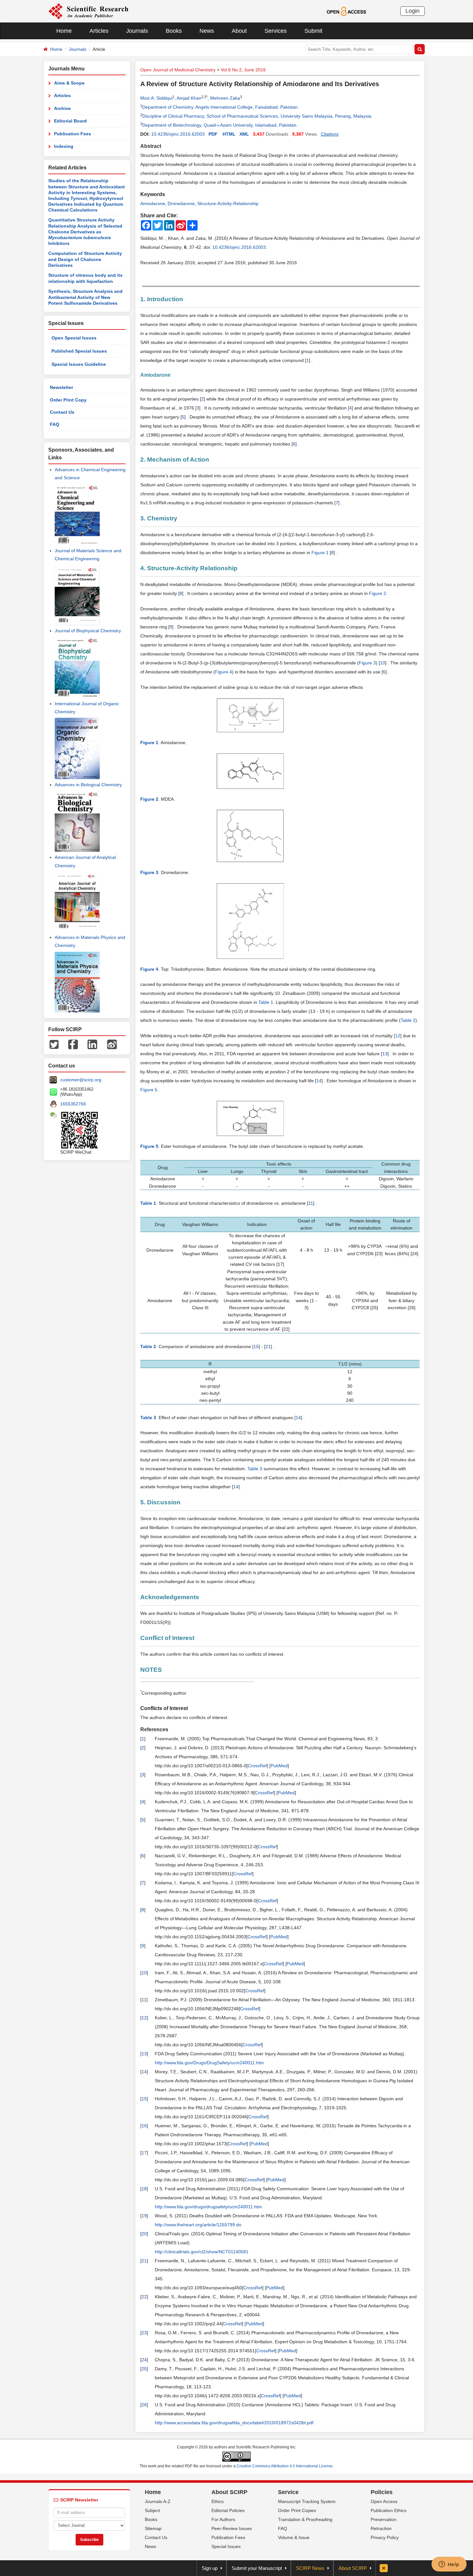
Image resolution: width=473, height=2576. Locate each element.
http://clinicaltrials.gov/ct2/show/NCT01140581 (202, 2252)
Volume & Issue (294, 2537)
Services (276, 31)
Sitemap (153, 2528)
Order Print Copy (68, 400)
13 (385, 1054)
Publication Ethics (389, 2510)
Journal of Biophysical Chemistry (88, 631)
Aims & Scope (69, 83)
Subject (152, 2510)
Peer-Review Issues (232, 2528)
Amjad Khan (189, 98)
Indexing (64, 146)
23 (144, 2333)
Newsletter (61, 387)
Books (174, 31)
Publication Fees (73, 134)
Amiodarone (153, 203)
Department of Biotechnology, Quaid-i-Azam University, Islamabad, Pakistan (219, 125)
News (207, 31)
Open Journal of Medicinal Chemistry (178, 70)
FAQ (55, 424)
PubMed (279, 1766)
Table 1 (266, 1002)
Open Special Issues (74, 338)
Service (288, 2492)
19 (144, 2216)
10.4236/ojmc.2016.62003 (178, 134)
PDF (213, 134)
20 (144, 2234)
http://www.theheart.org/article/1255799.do (198, 2225)
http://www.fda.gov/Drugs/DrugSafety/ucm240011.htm (209, 2063)
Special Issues (226, 2546)
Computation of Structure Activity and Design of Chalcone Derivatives (85, 259)
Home (64, 31)
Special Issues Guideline (79, 364)
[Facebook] (73, 1044)
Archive (62, 108)
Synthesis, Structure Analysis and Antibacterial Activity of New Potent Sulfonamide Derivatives (85, 297)
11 (311, 1203)
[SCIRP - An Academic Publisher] (88, 11)
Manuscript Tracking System (307, 2501)
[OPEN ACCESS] (346, 11)
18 (144, 2189)
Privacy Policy (385, 2537)
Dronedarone (181, 203)
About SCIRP (229, 2492)
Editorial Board (70, 121)
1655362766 (73, 1104)
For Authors (223, 2519)
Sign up (210, 2568)
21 (268, 1347)
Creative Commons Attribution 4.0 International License (285, 2466)
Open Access (384, 2501)
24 (144, 2360)
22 (144, 2297)
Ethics (218, 2501)
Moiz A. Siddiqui (156, 98)
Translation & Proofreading (305, 2519)
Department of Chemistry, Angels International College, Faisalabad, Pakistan (220, 107)
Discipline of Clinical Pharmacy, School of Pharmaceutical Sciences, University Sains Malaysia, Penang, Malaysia (257, 116)
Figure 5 (149, 1090)
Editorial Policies (228, 2510)
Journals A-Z (158, 2501)
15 (256, 1347)
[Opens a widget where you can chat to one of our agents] (449, 2565)
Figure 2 (378, 593)
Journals (137, 31)
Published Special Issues (79, 351)
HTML (229, 134)
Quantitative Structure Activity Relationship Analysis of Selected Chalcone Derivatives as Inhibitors (85, 232)
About (239, 31)
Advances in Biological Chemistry (88, 785)
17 (144, 2153)
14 (319, 1081)
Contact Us (62, 412)
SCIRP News (310, 2568)
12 (398, 1036)
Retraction (381, 2528)
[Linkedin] (92, 1044)
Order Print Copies (297, 2510)
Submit (313, 31)
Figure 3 (367, 663)
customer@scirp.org (81, 1080)
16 (144, 2126)
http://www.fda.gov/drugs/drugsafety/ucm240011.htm (208, 2207)
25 (144, 2369)
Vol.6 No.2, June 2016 (243, 70)
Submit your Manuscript (257, 2568)
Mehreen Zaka (225, 98)
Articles (99, 31)
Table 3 (255, 1469)
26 (144, 2405)
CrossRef (257, 1766)
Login (413, 11)
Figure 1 (320, 553)
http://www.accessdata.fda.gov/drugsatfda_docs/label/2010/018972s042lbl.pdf (234, 2423)
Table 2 (408, 1020)
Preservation (384, 2519)
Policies (382, 2492)
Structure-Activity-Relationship (228, 203)
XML (244, 134)
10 (383, 663)
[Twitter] (54, 1044)
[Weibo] (112, 1044)
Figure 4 (223, 672)
